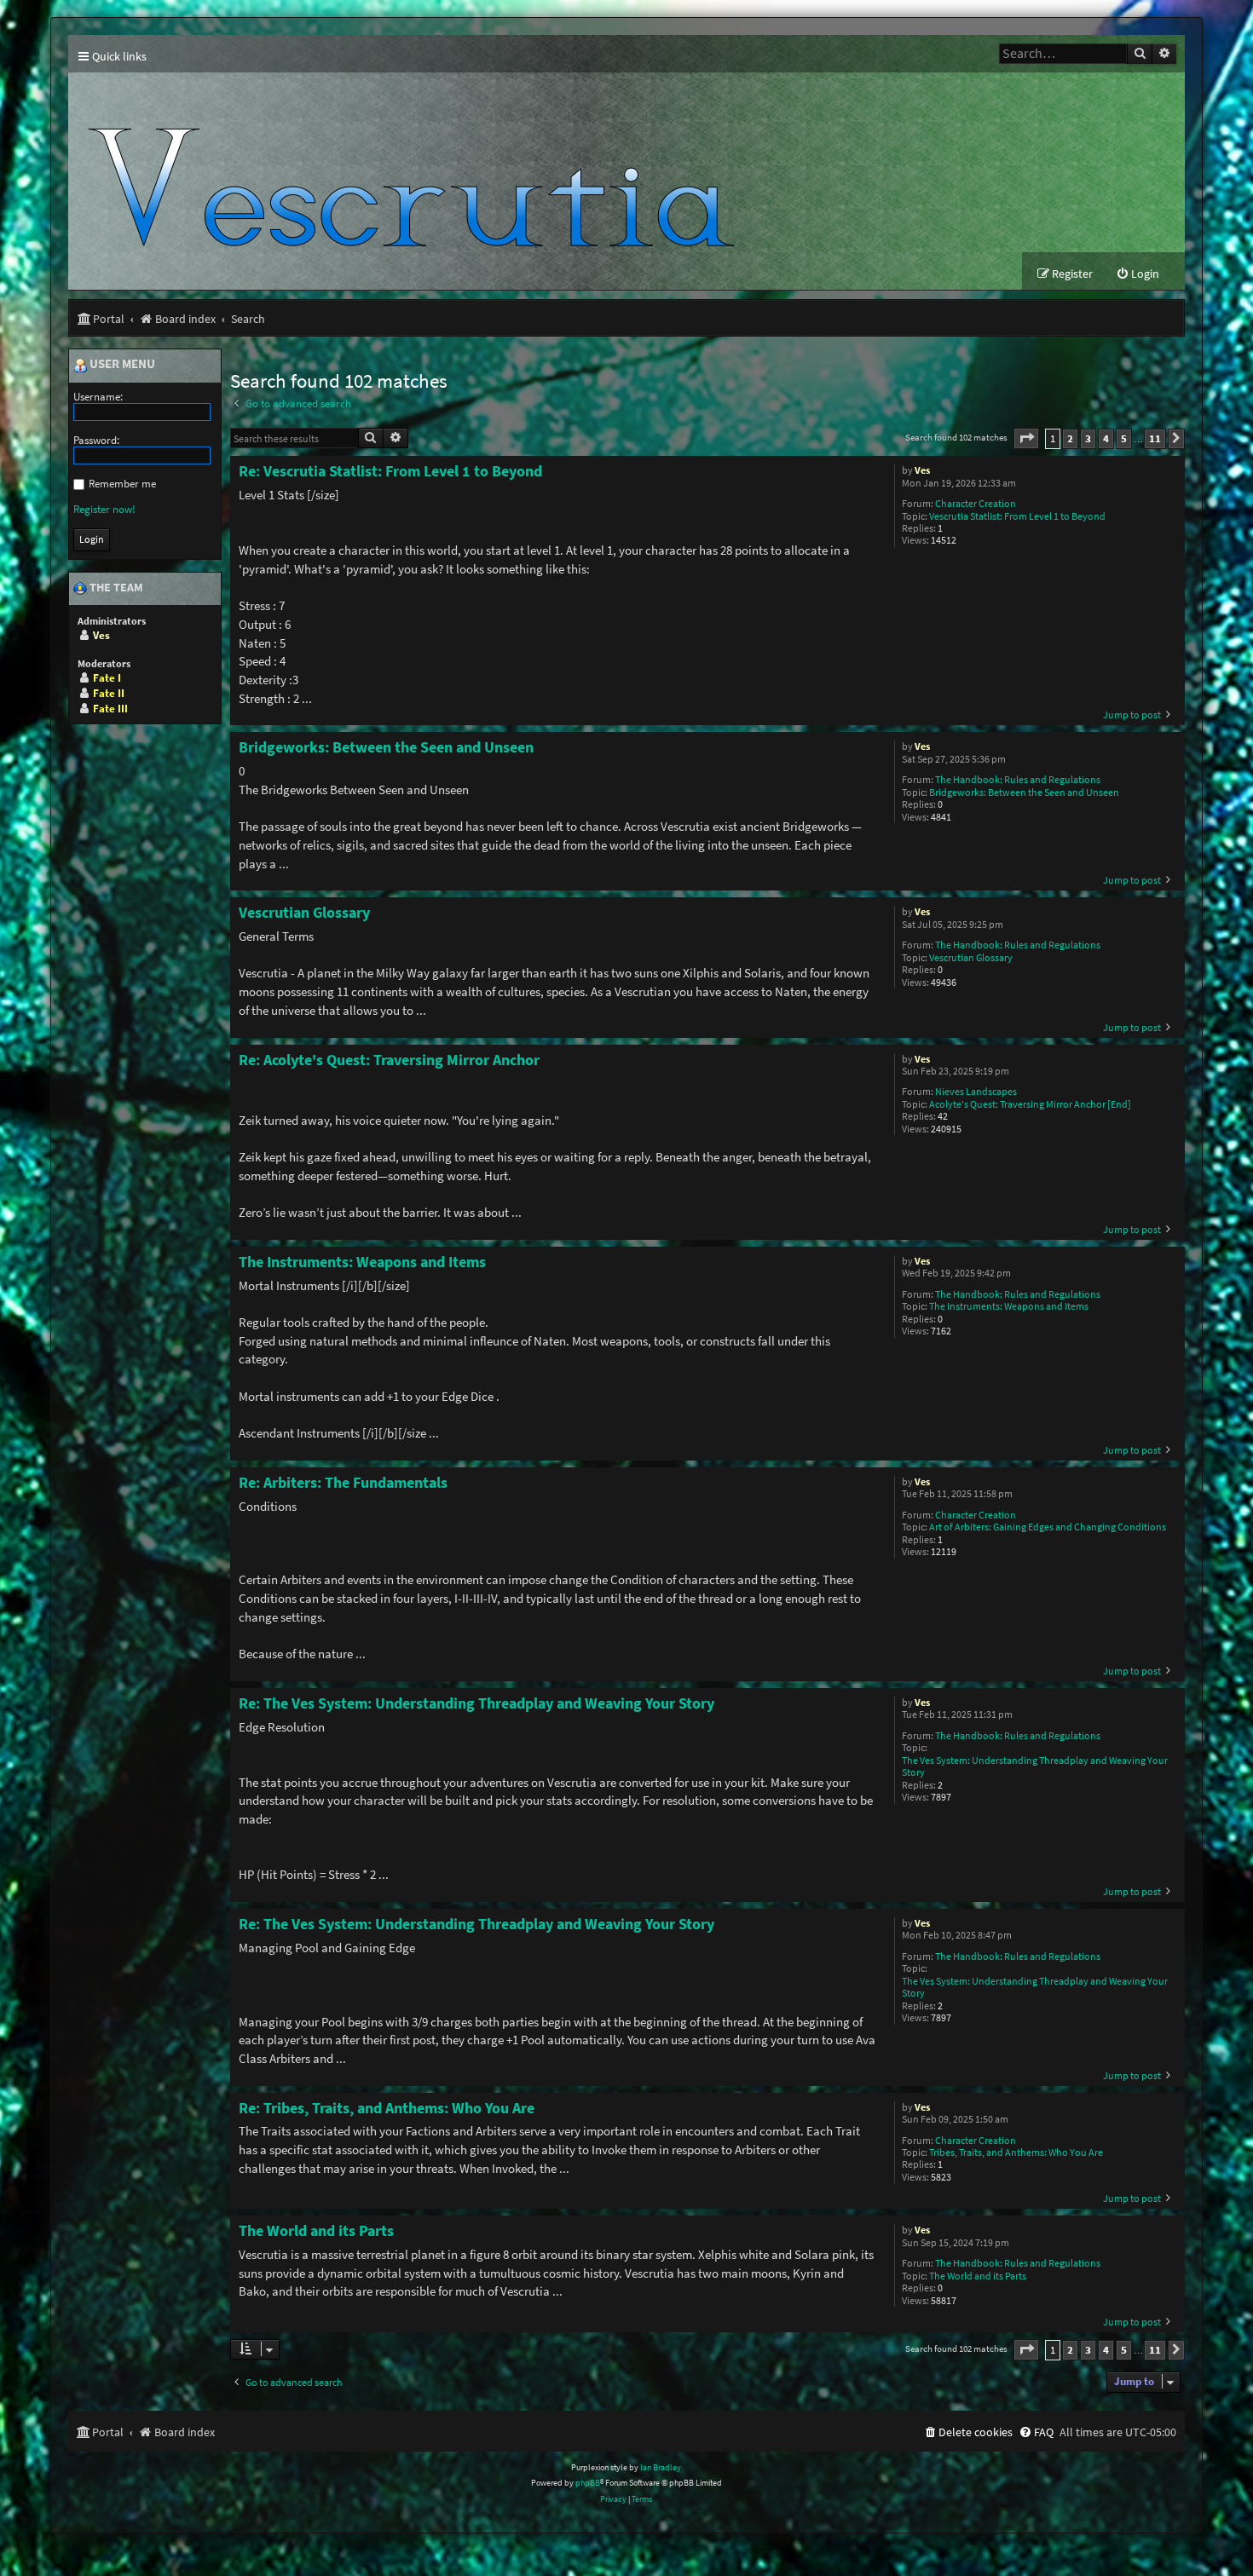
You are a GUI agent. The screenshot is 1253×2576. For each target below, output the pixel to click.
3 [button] (1088, 438)
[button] (1026, 438)
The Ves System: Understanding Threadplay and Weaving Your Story (1035, 1766)
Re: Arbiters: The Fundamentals (343, 1483)
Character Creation (976, 504)
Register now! (104, 509)
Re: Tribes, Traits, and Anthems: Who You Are (387, 2108)
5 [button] (1124, 438)
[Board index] (419, 162)
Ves (922, 470)
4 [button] (1106, 438)
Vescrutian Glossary (971, 958)
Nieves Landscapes (976, 1092)
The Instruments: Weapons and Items (1009, 1306)
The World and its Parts (978, 2276)
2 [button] (1070, 438)
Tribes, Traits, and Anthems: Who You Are (1016, 2152)
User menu (121, 365)
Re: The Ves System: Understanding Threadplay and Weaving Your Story (476, 1703)
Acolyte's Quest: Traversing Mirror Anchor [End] (1030, 1104)
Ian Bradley (661, 2467)
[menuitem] (1138, 274)
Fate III (110, 709)
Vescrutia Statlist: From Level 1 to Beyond (1017, 516)
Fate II (109, 693)
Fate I (107, 678)
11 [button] (1155, 438)
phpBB (588, 2483)
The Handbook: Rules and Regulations (1018, 780)
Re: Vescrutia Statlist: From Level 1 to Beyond (390, 471)
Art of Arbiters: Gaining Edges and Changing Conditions (1048, 1527)
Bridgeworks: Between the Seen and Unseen (1024, 792)
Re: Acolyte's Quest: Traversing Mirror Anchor (389, 1060)
